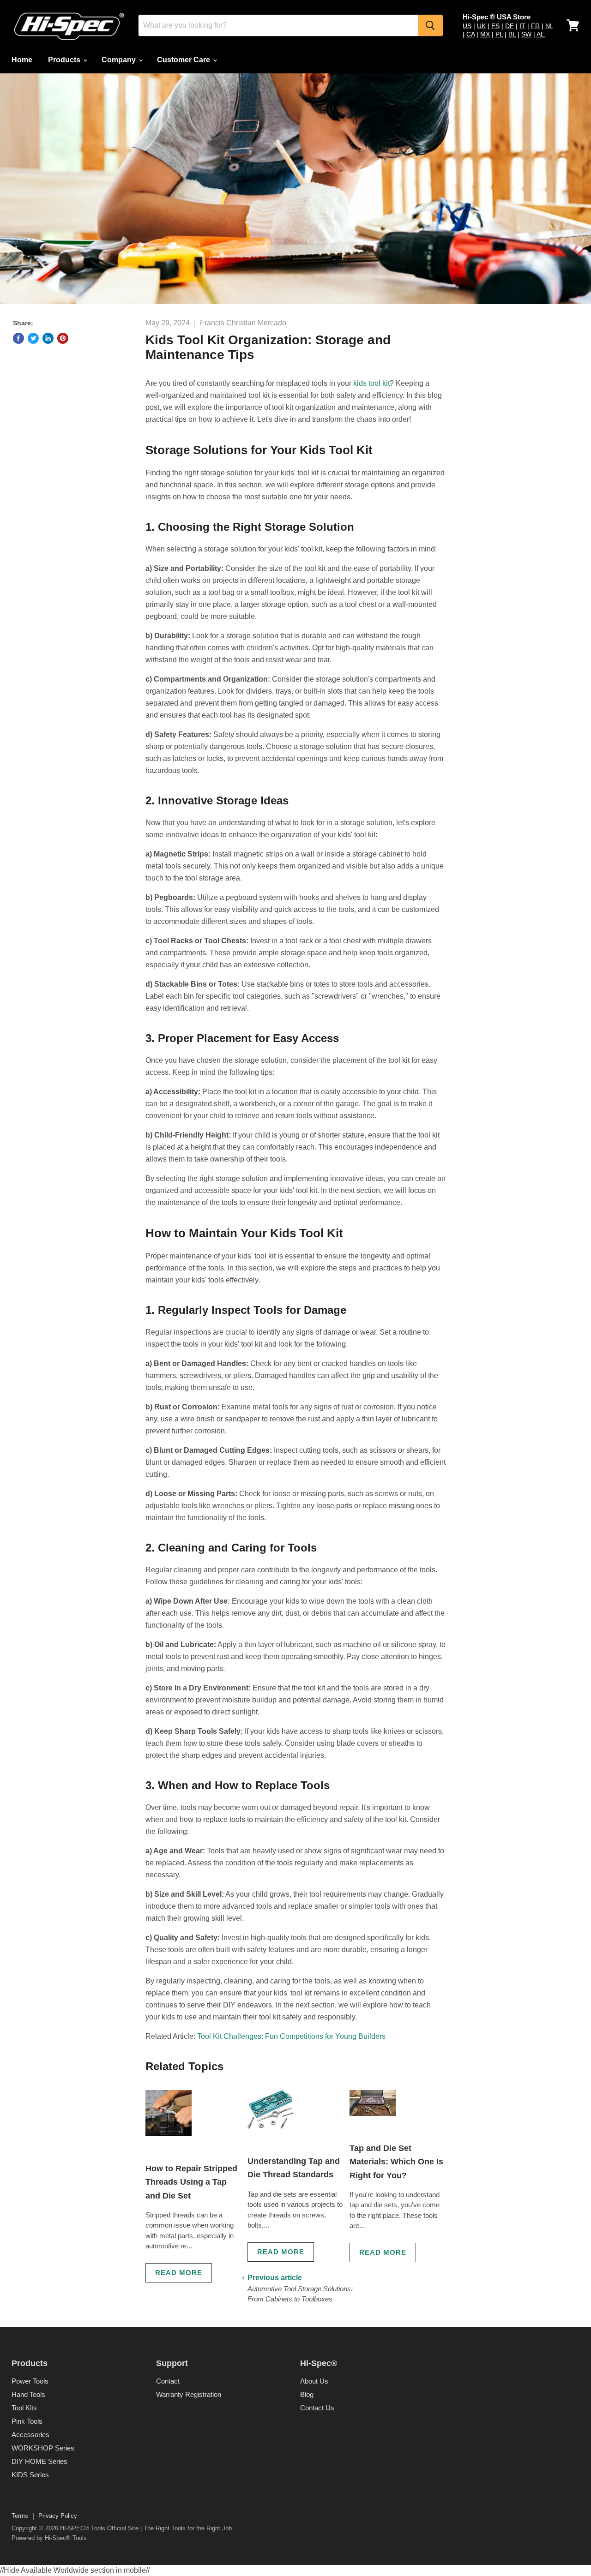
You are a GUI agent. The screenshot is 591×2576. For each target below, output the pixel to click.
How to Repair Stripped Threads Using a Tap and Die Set (191, 2182)
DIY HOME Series (39, 2461)
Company (120, 60)
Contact (168, 2381)
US (467, 26)
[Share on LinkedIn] (48, 338)
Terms (20, 2516)
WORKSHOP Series (43, 2448)
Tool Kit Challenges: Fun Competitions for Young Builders (291, 2036)
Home (22, 60)
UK (481, 26)
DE (510, 26)
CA (470, 34)
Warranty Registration (189, 2394)
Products (65, 60)
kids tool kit (371, 383)
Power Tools (30, 2381)
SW (526, 34)
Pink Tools (27, 2421)
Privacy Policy (58, 2516)
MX (485, 34)
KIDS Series (30, 2475)
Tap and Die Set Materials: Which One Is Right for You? (396, 2162)
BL (512, 34)
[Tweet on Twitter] (33, 338)
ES (495, 26)
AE (541, 34)
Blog (307, 2394)
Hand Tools (28, 2394)
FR (535, 26)
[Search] (430, 25)
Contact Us (317, 2408)
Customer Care (184, 60)
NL (549, 26)
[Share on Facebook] (18, 338)
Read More (179, 2273)
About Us (314, 2381)
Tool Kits (24, 2408)
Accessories (30, 2435)
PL (499, 34)
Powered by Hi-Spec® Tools (49, 2538)
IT (522, 26)
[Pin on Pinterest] (63, 338)
